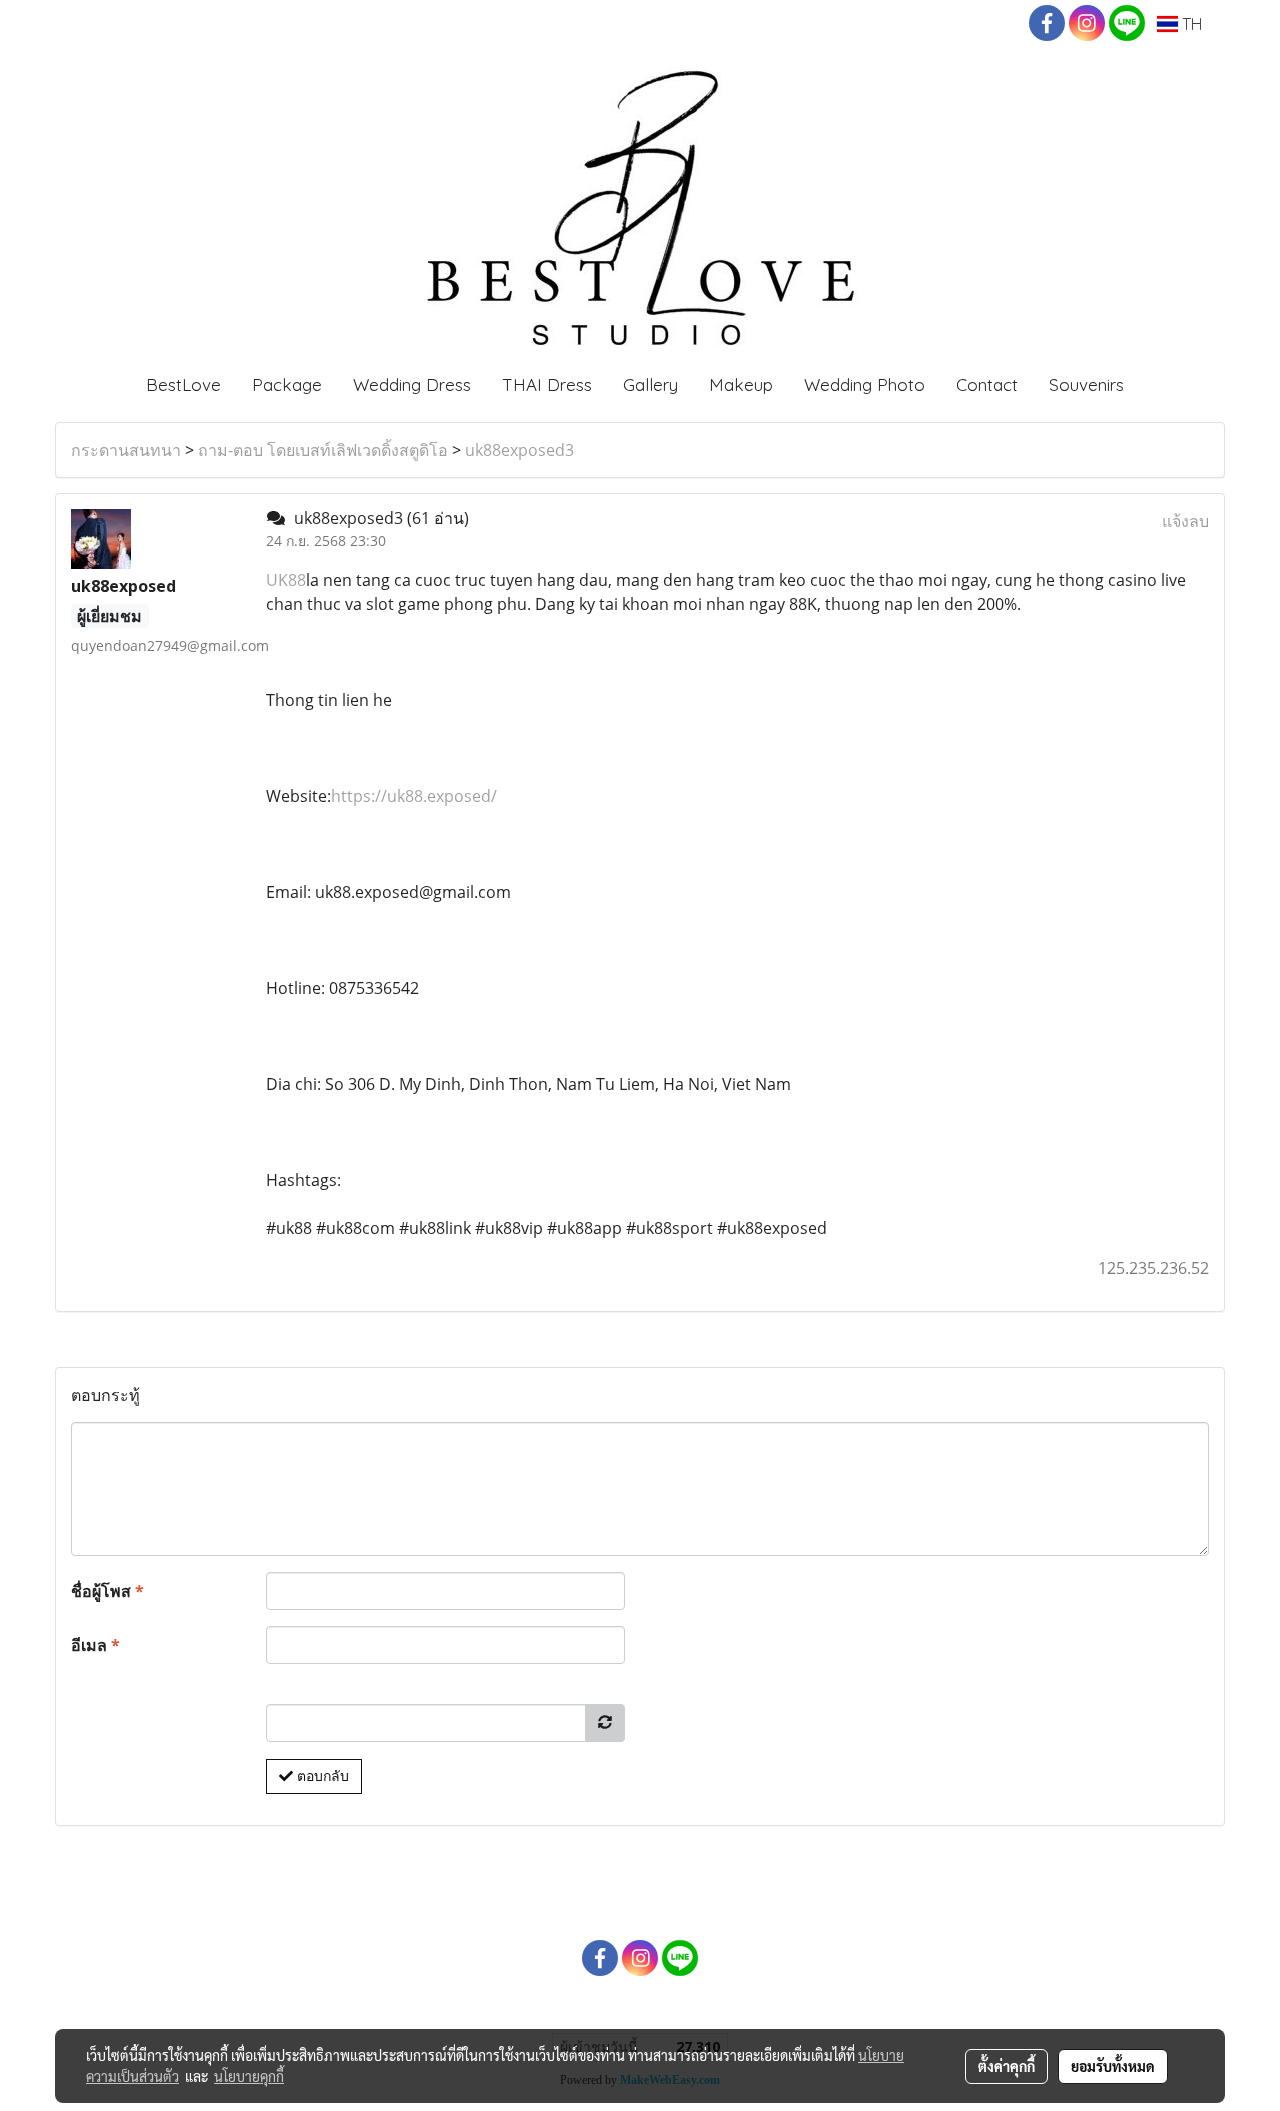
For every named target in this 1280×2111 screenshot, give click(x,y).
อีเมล (95, 1645)
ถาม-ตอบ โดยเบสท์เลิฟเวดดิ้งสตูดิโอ (323, 450)
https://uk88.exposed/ (414, 796)
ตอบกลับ (321, 1776)
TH (1190, 24)
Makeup (741, 384)
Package (287, 384)
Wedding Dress (412, 384)
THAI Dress (547, 384)
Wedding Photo (864, 384)
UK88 (286, 580)
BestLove (183, 384)
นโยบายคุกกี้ (249, 2076)
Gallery (650, 384)
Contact (987, 384)
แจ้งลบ (1185, 521)
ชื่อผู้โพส (107, 1591)
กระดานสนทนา (126, 450)
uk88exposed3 (519, 450)
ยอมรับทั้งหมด (1113, 2066)
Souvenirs (1086, 384)
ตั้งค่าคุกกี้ (1006, 2066)
